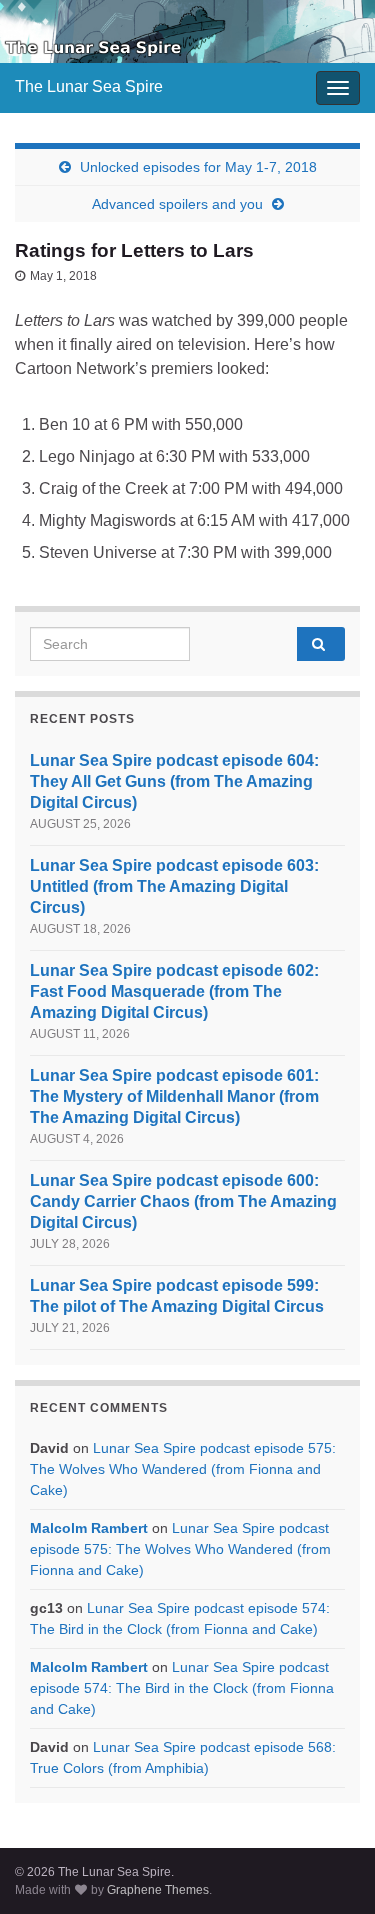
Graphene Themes (158, 1890)
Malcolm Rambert (89, 1528)
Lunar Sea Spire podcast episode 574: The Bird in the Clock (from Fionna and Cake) (182, 1688)
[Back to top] (330, 1869)
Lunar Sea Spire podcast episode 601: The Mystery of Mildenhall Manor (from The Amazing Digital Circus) (174, 1096)
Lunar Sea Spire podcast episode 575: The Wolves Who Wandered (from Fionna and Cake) (183, 1469)
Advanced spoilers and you (177, 204)
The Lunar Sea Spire (89, 86)
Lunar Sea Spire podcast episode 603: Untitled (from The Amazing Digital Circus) (174, 886)
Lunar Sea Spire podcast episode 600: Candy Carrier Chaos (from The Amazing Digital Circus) (183, 1201)
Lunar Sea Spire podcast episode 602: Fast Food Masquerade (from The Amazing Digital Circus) (174, 991)
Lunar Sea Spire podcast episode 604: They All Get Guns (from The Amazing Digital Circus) (174, 781)
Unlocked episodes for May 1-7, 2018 (198, 167)
